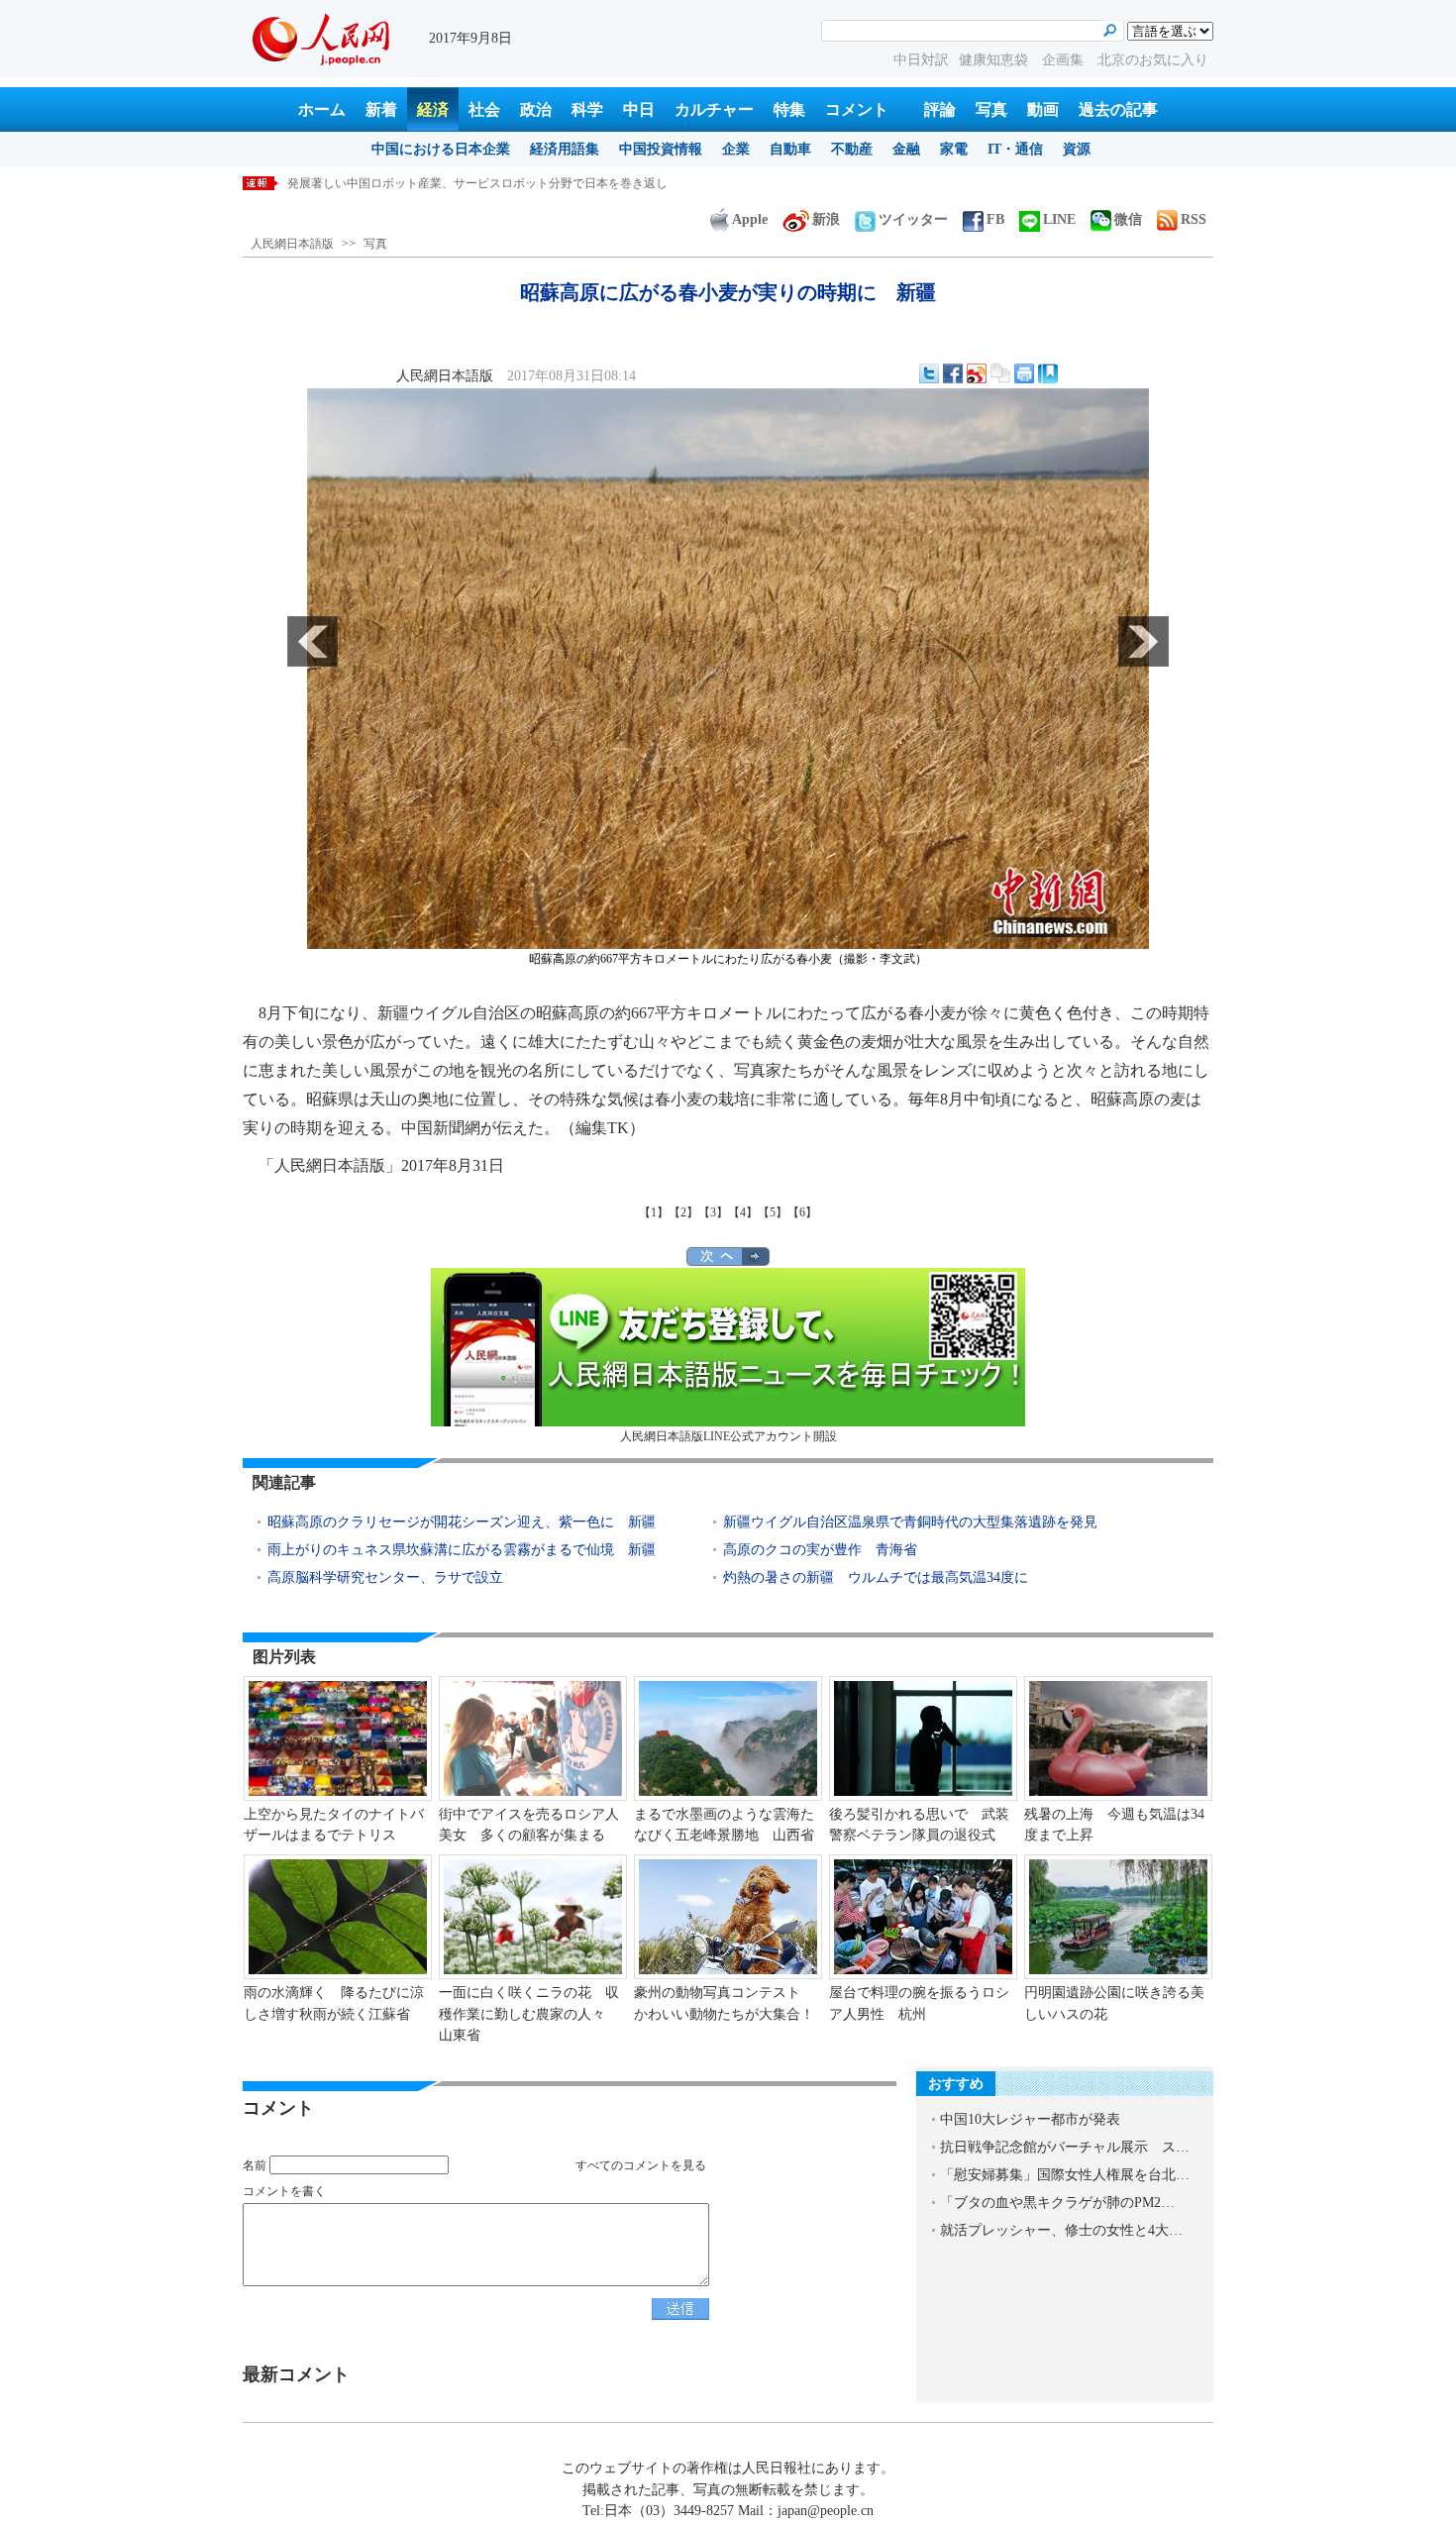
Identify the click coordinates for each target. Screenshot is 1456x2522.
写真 (991, 109)
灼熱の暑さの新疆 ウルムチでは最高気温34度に (876, 1577)
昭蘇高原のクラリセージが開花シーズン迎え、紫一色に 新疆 (462, 1522)
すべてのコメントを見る (641, 2165)
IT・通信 (1015, 149)
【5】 (773, 1212)
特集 (789, 109)
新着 (381, 109)
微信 (1128, 219)
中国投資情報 (661, 149)
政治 (536, 109)
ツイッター (913, 219)
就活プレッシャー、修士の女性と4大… (1061, 2230)
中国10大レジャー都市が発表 (1030, 2119)
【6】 (802, 1212)
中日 (639, 109)
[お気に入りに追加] (1048, 373)
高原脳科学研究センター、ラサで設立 (385, 1577)
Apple (750, 219)
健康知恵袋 (995, 60)
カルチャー (714, 109)
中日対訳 (921, 60)
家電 (954, 149)
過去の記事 (1118, 109)
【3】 (713, 1212)
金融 (906, 149)
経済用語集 (565, 149)
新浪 (826, 219)
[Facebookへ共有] (953, 373)
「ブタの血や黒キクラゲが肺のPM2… (1057, 2203)
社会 (484, 109)
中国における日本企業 (441, 149)
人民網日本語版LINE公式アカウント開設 (728, 1436)
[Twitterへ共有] (929, 373)
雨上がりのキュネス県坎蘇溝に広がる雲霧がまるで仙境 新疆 (462, 1550)
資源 (1077, 149)
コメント (857, 109)
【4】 (743, 1212)
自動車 (790, 149)
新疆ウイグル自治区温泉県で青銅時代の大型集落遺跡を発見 (910, 1522)
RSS (1194, 219)
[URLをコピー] (1000, 373)
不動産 (852, 149)
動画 (1043, 109)
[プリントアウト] (1024, 373)
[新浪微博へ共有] (977, 373)
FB (995, 219)
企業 (736, 149)
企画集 (1065, 60)
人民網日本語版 (292, 244)
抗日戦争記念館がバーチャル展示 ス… (1065, 2147)
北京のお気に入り (1153, 60)
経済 (433, 109)
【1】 (654, 1212)
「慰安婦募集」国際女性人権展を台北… (1065, 2175)
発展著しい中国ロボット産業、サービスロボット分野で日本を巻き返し (477, 183)
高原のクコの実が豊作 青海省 (820, 1550)
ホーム (322, 109)
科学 (587, 109)
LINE (1059, 219)
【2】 (683, 1212)
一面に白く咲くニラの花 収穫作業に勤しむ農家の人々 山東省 (529, 2014)
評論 (940, 109)
